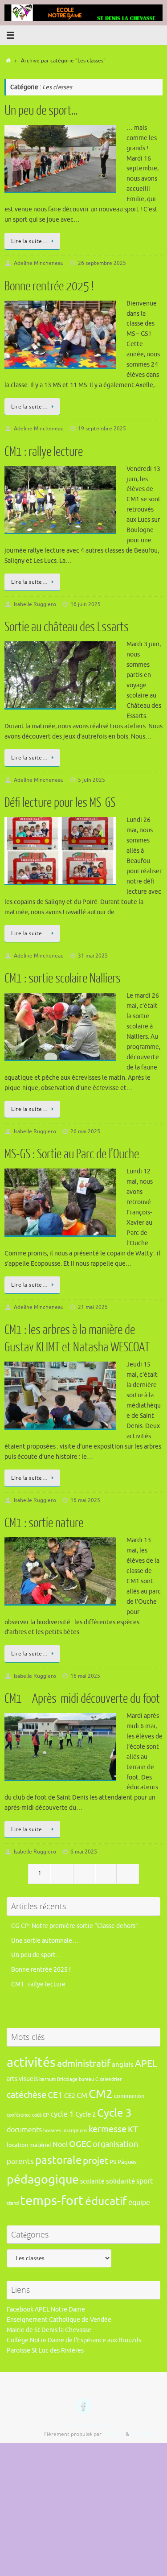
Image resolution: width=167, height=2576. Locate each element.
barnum (47, 2079)
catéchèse (26, 2095)
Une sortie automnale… (45, 1941)
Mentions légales (88, 2425)
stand (13, 2203)
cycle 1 (62, 2114)
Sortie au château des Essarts (67, 627)
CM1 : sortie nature (44, 1523)
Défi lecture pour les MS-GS (60, 803)
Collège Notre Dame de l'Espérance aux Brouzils (74, 2340)
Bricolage (67, 2079)
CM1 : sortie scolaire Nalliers (63, 978)
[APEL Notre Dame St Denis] (84, 2406)
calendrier (111, 2079)
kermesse (108, 2129)
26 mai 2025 (85, 1131)
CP (46, 2115)
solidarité (120, 2181)
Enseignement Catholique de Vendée (59, 2320)
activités (31, 2063)
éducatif (106, 2201)
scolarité (92, 2181)
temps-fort (52, 2201)
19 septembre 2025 (102, 429)
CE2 (70, 2096)
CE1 (55, 2095)
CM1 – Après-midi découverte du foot (82, 1699)
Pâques (127, 2162)
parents (20, 2161)
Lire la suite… (29, 241)
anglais (123, 2064)
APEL (146, 2064)
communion (129, 2096)
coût (37, 2115)
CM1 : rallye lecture (44, 452)
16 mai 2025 (85, 1500)
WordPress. (144, 2434)
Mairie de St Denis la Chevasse (49, 2330)
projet (96, 2161)
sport (145, 2181)
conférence (19, 2115)
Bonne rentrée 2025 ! (49, 286)
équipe (139, 2202)
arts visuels (22, 2079)
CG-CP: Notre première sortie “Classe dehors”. (75, 1926)
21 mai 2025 (93, 1307)
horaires (52, 2131)
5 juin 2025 (92, 780)
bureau (86, 2079)
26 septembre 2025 (102, 263)
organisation (115, 2144)
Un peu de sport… (41, 111)
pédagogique (43, 2180)
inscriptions (75, 2131)
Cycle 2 (86, 2114)
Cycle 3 (114, 2113)
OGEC (80, 2144)
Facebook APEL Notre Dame (46, 2310)
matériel (40, 2145)
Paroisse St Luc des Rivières (45, 2351)
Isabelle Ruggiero (35, 604)
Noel (60, 2145)
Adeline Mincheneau (39, 263)
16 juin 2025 (86, 604)
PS (113, 2162)
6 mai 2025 (84, 1852)
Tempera (114, 2434)
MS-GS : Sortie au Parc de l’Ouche (72, 1154)
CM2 (101, 2094)
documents (24, 2130)
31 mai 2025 (93, 956)
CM (82, 2095)
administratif (84, 2064)
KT (133, 2129)
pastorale (58, 2160)
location (17, 2145)
